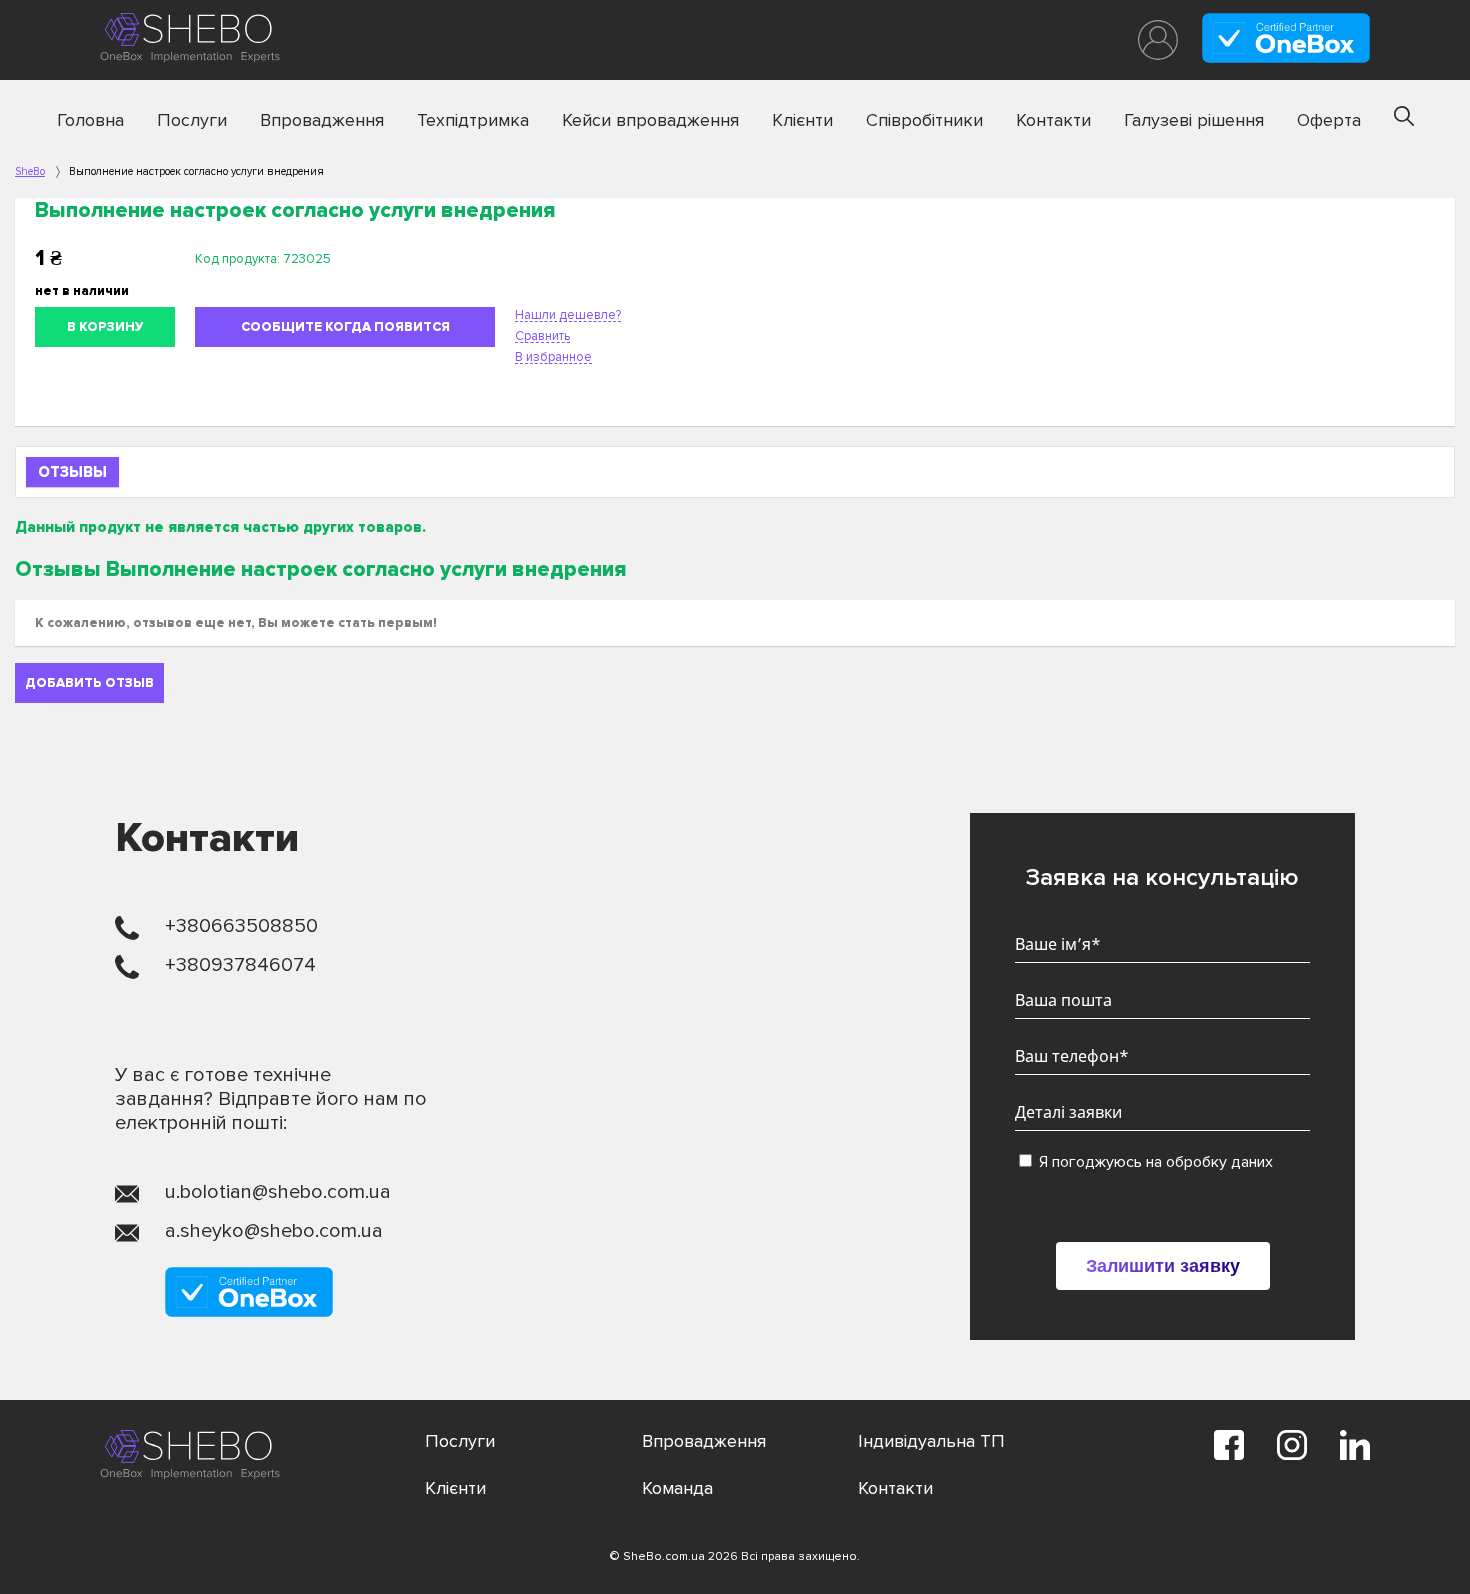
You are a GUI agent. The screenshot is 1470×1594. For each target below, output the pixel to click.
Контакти (1053, 120)
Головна (90, 120)
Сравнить (542, 336)
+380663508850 (241, 926)
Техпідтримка (473, 120)
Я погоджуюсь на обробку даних (1154, 1162)
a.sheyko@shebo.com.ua (274, 1231)
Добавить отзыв (89, 683)
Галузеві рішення (1194, 120)
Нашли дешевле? (568, 315)
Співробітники (924, 120)
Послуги (192, 120)
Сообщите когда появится (345, 327)
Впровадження (322, 120)
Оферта (1329, 120)
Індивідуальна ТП (931, 1441)
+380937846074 (240, 965)
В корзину (105, 327)
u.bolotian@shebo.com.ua (278, 1192)
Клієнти (802, 120)
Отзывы (72, 472)
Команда (677, 1488)
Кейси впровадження (650, 120)
